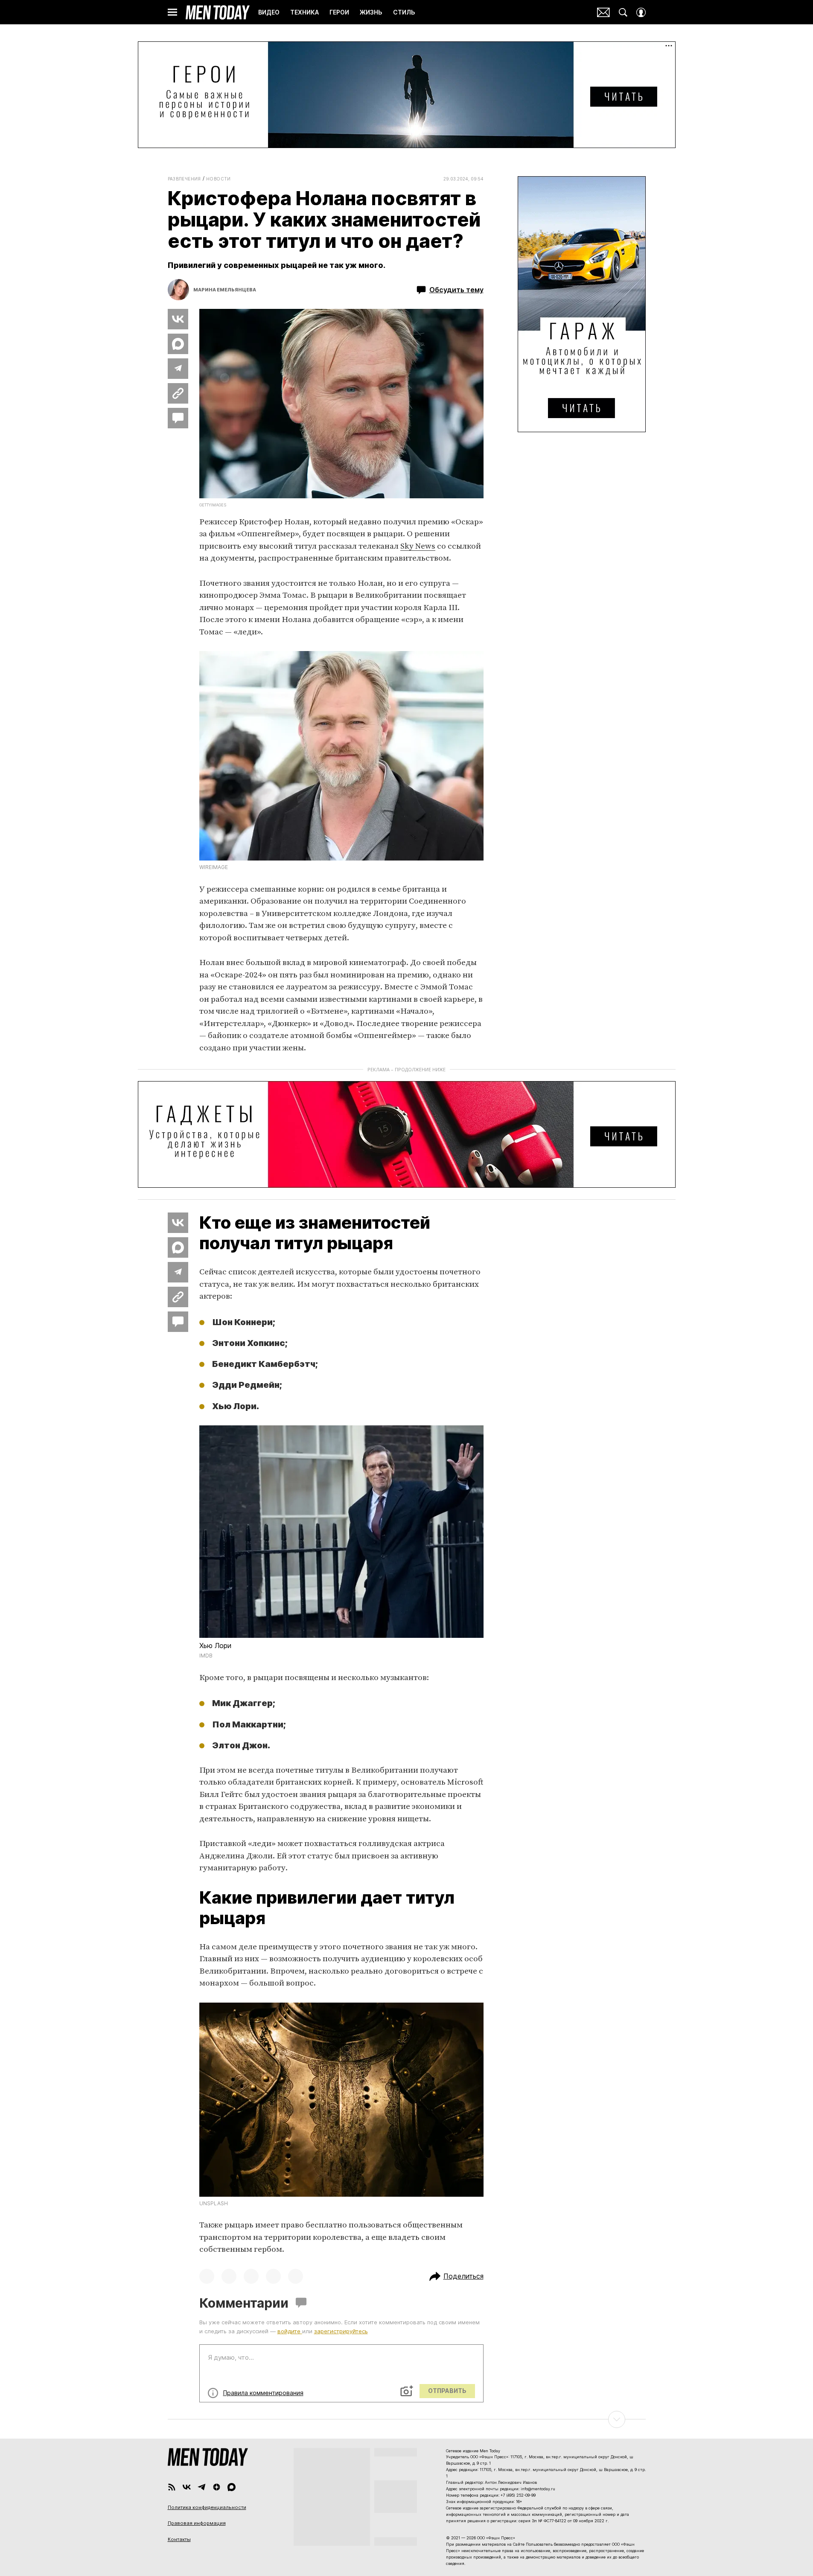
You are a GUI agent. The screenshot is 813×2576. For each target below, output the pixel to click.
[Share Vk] (178, 319)
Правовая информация (197, 2523)
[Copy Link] (178, 393)
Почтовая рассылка (603, 12)
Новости (219, 179)
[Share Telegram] (178, 369)
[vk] (187, 2487)
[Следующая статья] (407, 2419)
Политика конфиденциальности (207, 2507)
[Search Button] (623, 12)
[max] (232, 2487)
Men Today (218, 12)
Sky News (418, 546)
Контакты (179, 2539)
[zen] (217, 2487)
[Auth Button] (641, 12)
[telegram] (202, 2487)
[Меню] (172, 12)
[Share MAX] (178, 344)
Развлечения (184, 179)
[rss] (172, 2487)
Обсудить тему (456, 290)
